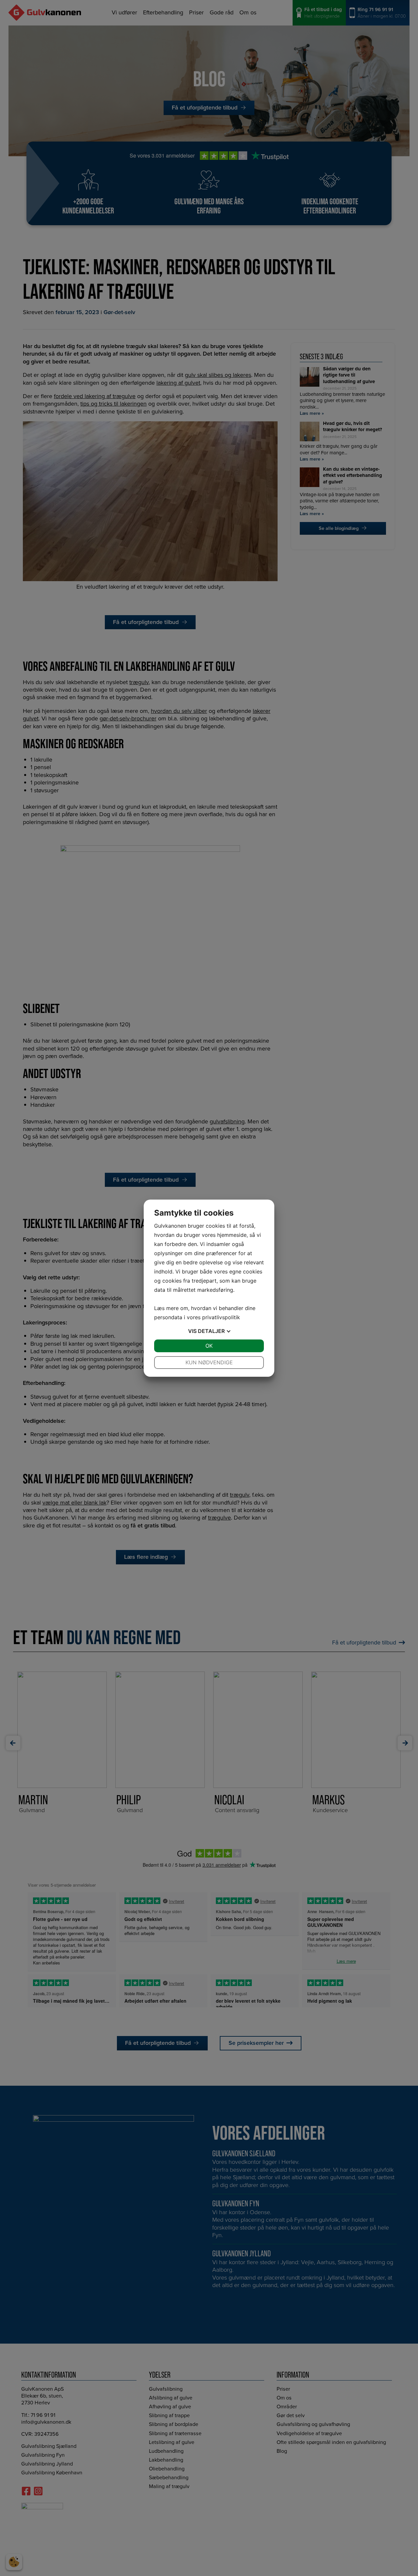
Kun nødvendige (209, 1362)
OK (209, 1346)
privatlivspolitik (221, 1317)
